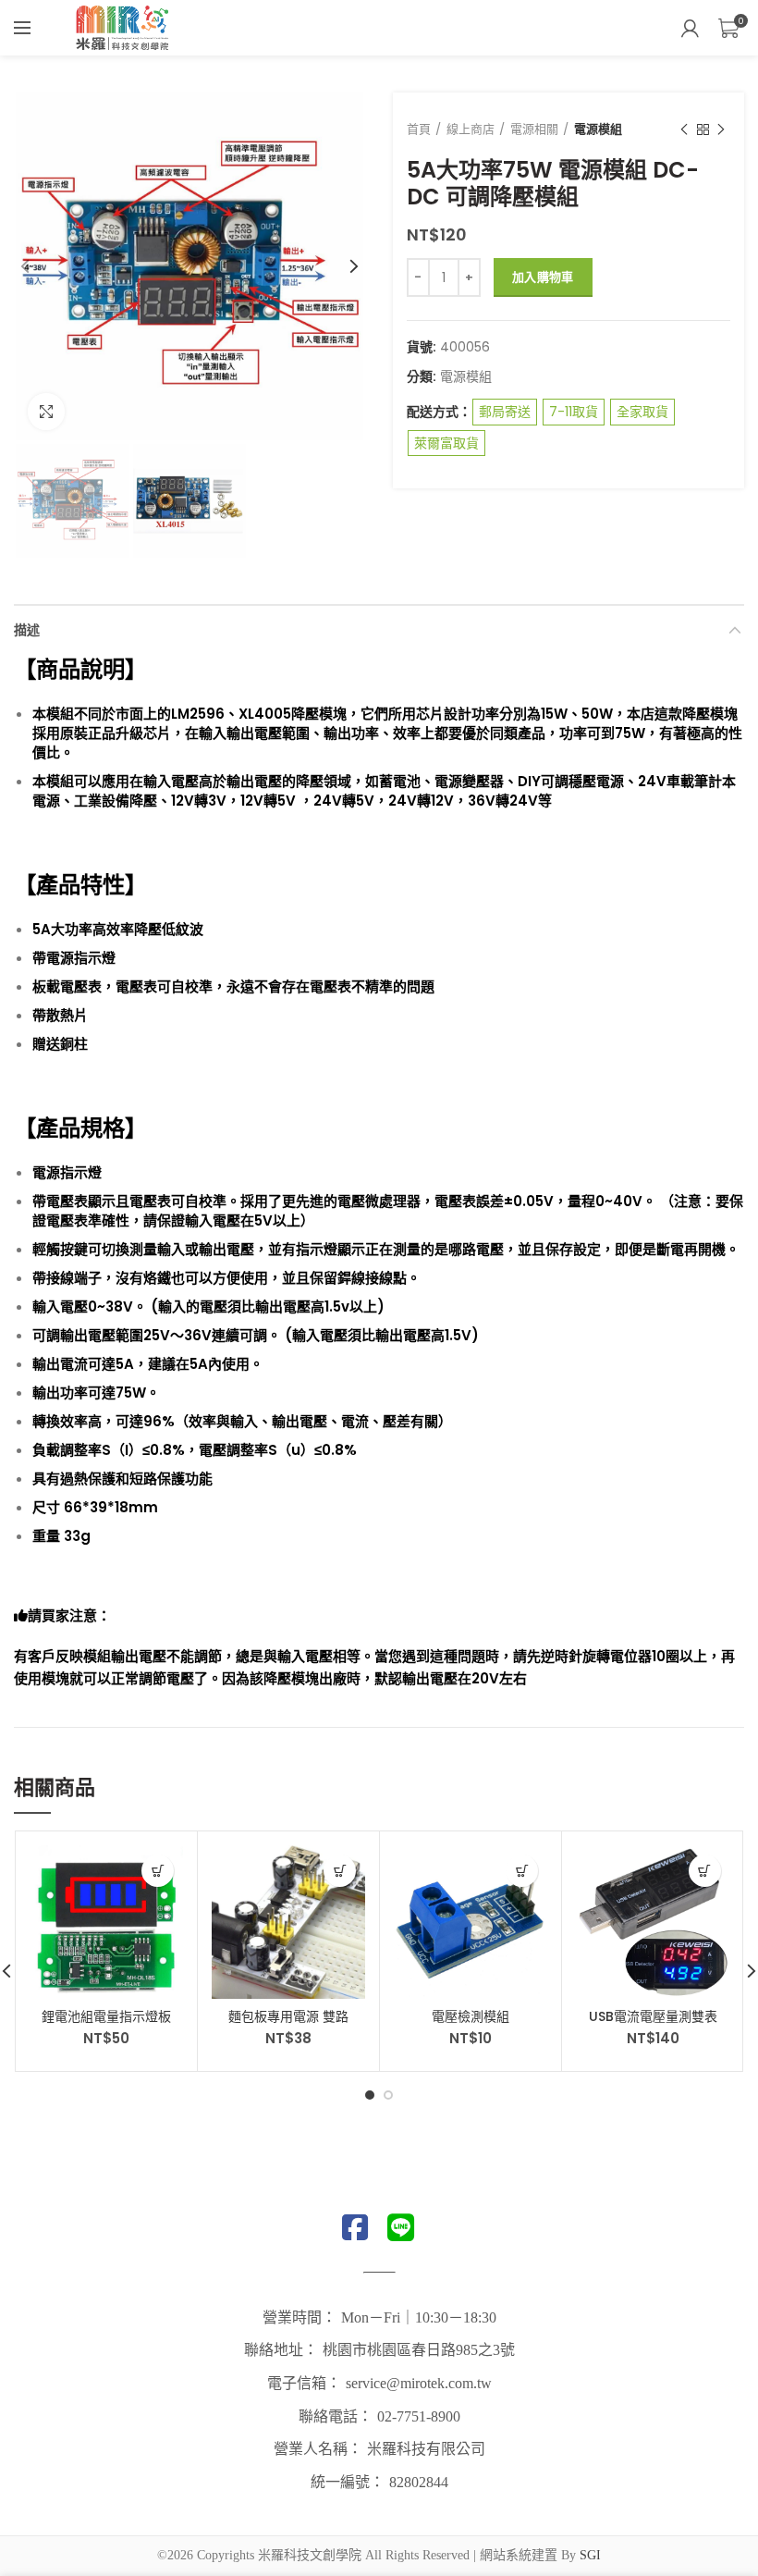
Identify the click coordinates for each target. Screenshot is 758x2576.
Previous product (684, 129)
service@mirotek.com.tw (419, 2383)
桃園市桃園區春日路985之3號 (419, 2350)
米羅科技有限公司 (426, 2449)
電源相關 (534, 129)
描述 (27, 630)
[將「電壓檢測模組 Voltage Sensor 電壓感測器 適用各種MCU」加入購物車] (522, 1871)
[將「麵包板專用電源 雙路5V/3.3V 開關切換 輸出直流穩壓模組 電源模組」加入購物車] (340, 1871)
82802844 (419, 2482)
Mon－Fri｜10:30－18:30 (419, 2317)
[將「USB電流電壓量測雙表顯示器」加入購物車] (705, 1871)
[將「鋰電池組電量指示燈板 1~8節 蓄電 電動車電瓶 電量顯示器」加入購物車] (158, 1871)
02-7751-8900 (419, 2416)
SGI (590, 2555)
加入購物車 (543, 277)
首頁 (419, 129)
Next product (721, 129)
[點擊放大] (46, 412)
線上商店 (471, 129)
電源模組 (598, 129)
